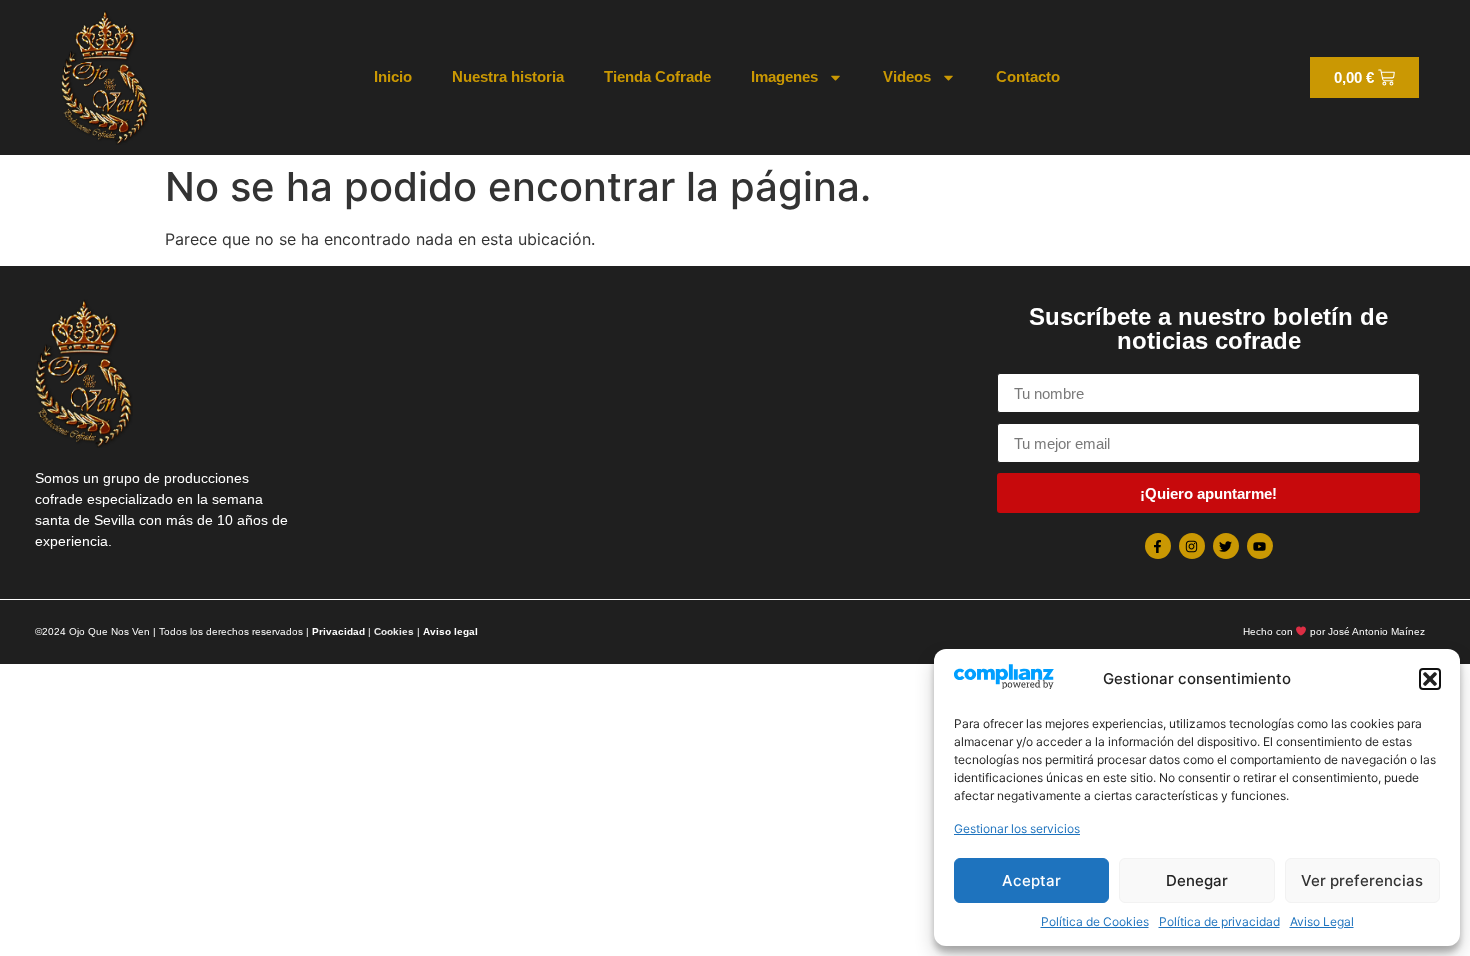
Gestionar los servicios (1017, 828)
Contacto (1028, 76)
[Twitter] (1226, 546)
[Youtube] (1260, 546)
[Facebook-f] (1158, 546)
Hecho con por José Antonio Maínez (1334, 631)
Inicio (393, 76)
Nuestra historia (508, 76)
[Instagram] (1192, 546)
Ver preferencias (1362, 880)
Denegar (1197, 880)
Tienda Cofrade (657, 76)
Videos (907, 76)
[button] (1430, 679)
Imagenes (784, 76)
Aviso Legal (1322, 921)
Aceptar (1031, 880)
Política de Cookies (1095, 921)
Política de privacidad (1219, 921)
